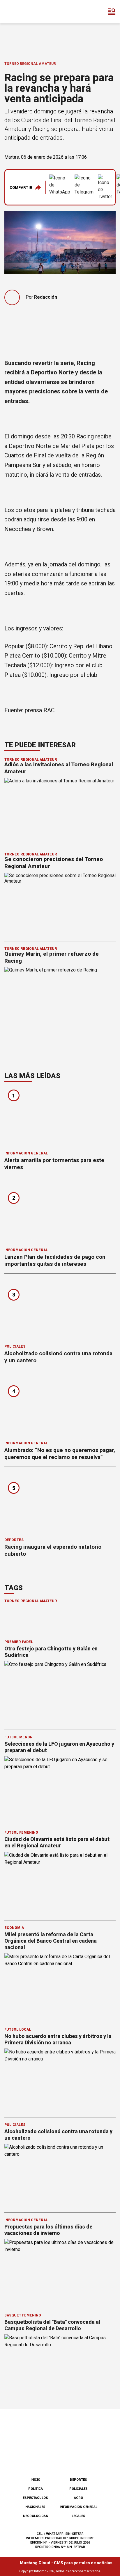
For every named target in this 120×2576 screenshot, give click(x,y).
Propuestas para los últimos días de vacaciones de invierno (48, 2230)
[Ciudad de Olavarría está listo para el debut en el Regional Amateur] (60, 1883)
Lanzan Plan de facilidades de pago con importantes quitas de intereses (55, 1260)
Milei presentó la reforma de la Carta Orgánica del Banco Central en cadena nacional (51, 1941)
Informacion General (26, 1153)
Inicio (35, 2480)
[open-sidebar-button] (112, 12)
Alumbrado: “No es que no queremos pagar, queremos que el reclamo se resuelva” (60, 1454)
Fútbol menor (18, 1737)
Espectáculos (35, 2498)
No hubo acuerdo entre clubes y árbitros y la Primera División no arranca (58, 2039)
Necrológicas (36, 2516)
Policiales (15, 1346)
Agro (78, 2498)
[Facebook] (31, 2458)
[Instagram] (50, 2458)
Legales (78, 2516)
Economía (14, 1928)
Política (36, 2489)
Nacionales (35, 2507)
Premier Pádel (19, 1642)
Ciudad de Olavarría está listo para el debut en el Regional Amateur (57, 1842)
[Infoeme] (29, 12)
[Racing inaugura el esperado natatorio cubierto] (60, 1504)
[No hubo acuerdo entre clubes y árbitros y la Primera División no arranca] (60, 2080)
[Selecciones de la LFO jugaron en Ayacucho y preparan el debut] (60, 1788)
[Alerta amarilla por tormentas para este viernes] (60, 1117)
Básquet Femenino (23, 2315)
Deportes (14, 1540)
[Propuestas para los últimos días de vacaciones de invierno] (60, 2270)
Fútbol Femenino (21, 1832)
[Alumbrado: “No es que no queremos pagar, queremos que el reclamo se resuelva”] (60, 1407)
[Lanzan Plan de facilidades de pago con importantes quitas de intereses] (60, 1214)
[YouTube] (70, 2458)
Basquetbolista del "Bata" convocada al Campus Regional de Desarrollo (52, 2325)
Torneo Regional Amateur (30, 64)
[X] (89, 2458)
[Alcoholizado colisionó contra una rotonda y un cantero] (60, 1311)
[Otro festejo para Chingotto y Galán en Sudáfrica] (60, 1692)
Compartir (21, 187)
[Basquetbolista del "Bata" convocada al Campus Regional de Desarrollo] (60, 2366)
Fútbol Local (18, 2029)
